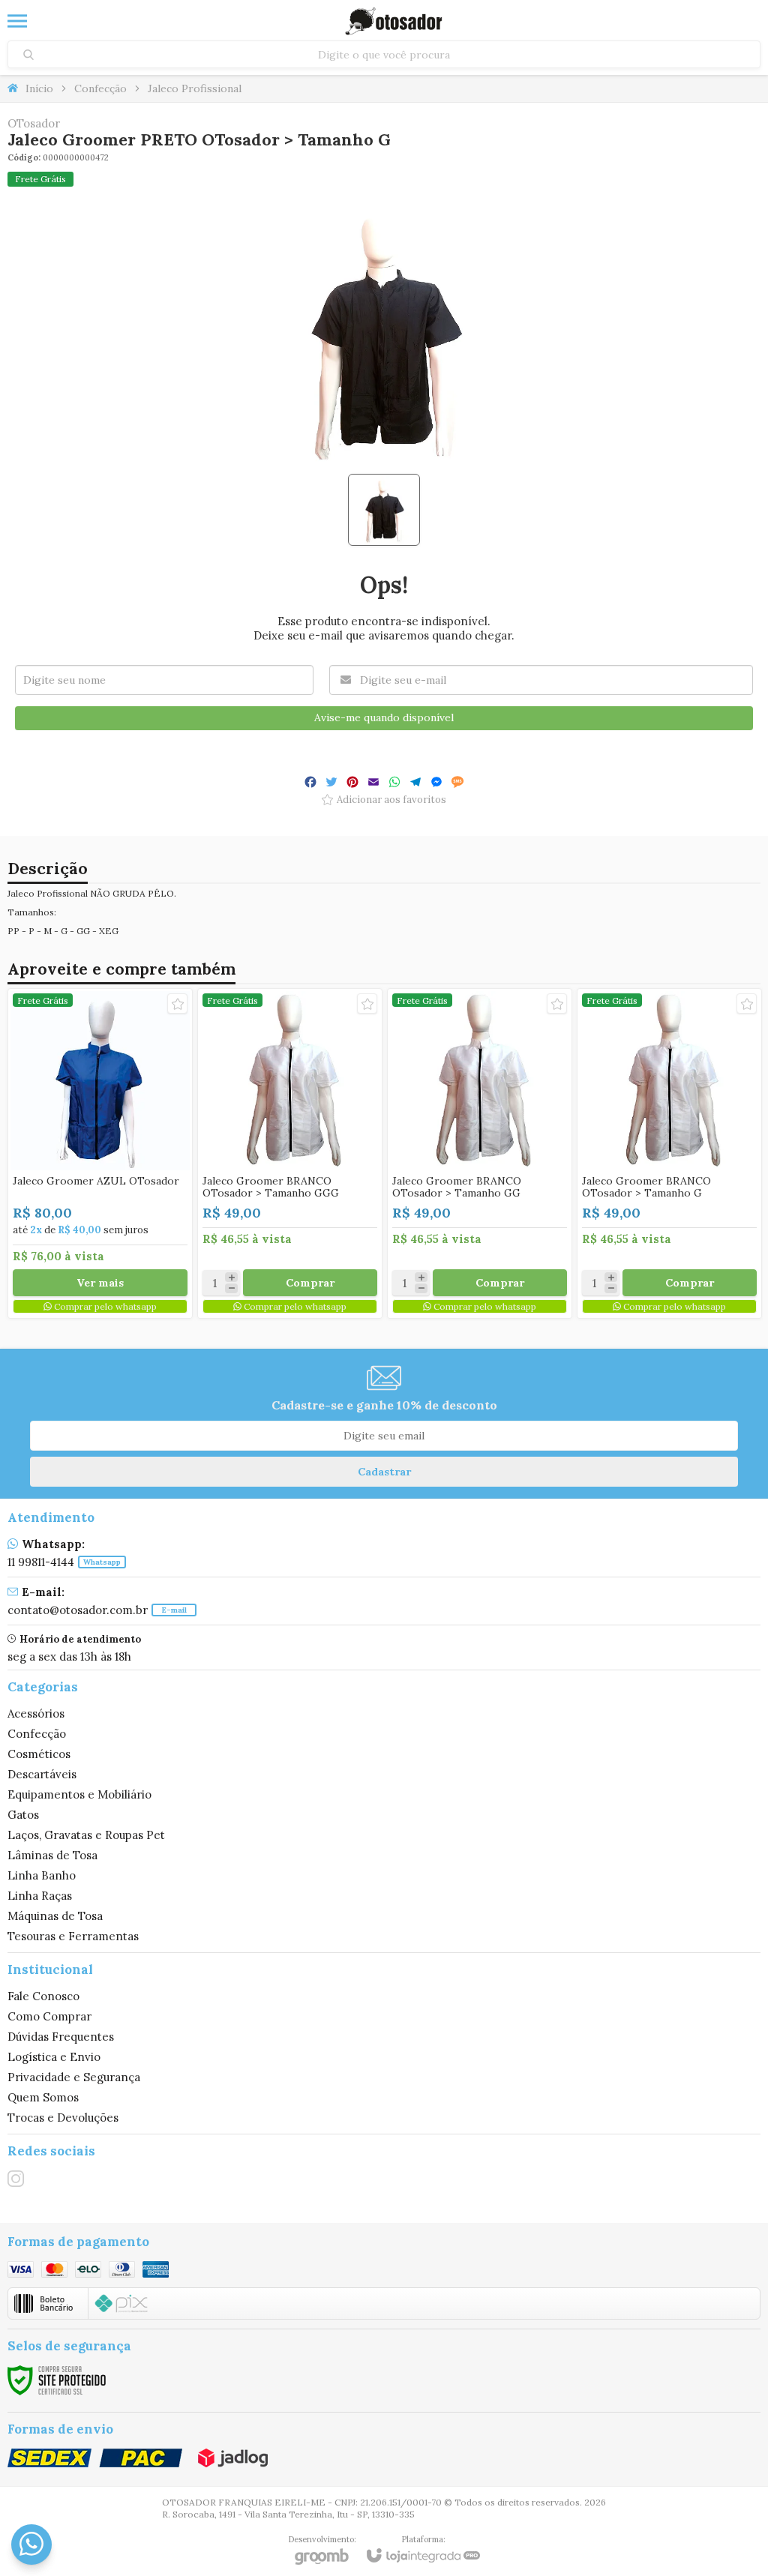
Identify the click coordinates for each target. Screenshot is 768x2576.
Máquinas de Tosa (55, 1916)
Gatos (23, 1815)
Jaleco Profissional (195, 88)
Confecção (100, 88)
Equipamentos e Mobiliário (79, 1794)
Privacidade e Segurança (74, 2077)
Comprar (310, 1283)
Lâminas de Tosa (52, 1855)
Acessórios (36, 1713)
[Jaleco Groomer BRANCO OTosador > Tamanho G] (669, 1153)
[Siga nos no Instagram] (16, 2179)
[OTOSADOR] (394, 21)
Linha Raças (40, 1896)
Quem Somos (43, 2097)
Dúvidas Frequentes (61, 2037)
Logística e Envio (54, 2057)
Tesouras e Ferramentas (73, 1936)
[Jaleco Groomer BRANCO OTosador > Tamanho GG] (480, 1153)
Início (39, 88)
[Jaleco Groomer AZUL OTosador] (100, 1153)
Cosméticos (39, 1754)
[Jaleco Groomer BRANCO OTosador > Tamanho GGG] (290, 1153)
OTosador (34, 123)
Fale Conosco (43, 1996)
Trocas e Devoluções (63, 2118)
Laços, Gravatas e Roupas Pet (86, 1835)
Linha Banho (42, 1875)
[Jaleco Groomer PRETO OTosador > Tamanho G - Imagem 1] (384, 510)
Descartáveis (42, 1774)
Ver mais (100, 1283)
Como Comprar (49, 2016)
